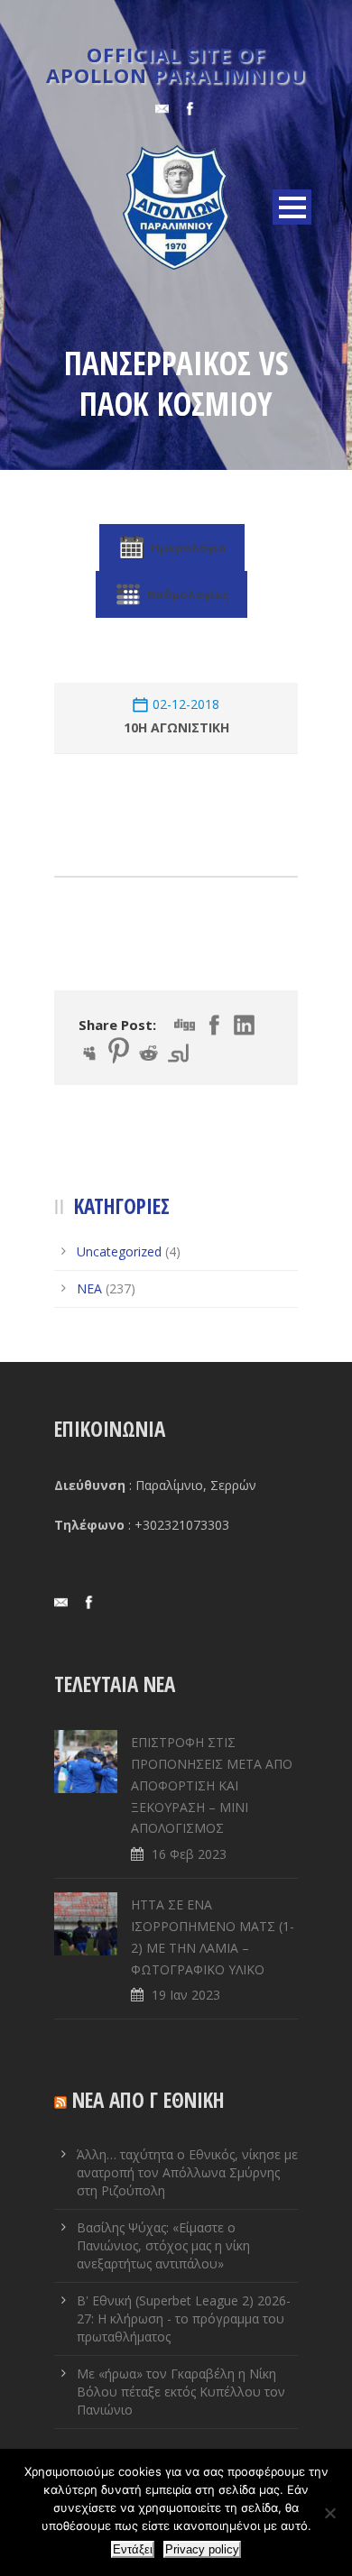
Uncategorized (119, 1251)
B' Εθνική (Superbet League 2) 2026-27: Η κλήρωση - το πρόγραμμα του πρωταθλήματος (184, 2318)
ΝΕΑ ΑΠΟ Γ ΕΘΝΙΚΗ (148, 2100)
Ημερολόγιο (189, 547)
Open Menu (292, 207)
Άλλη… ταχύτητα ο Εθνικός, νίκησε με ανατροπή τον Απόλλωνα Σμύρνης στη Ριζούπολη (187, 2172)
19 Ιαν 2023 (186, 1995)
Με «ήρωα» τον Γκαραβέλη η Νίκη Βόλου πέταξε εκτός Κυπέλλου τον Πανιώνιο (181, 2392)
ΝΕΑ (89, 1288)
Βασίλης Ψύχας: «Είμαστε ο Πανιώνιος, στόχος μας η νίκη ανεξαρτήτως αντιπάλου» (163, 2245)
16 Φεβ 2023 (189, 1854)
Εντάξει (133, 2549)
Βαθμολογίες (188, 594)
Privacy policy (202, 2549)
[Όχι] (329, 2513)
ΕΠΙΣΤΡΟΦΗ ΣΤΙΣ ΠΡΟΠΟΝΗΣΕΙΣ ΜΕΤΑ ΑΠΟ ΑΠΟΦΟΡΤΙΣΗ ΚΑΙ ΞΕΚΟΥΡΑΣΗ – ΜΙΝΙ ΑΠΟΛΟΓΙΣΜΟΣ (212, 1785)
